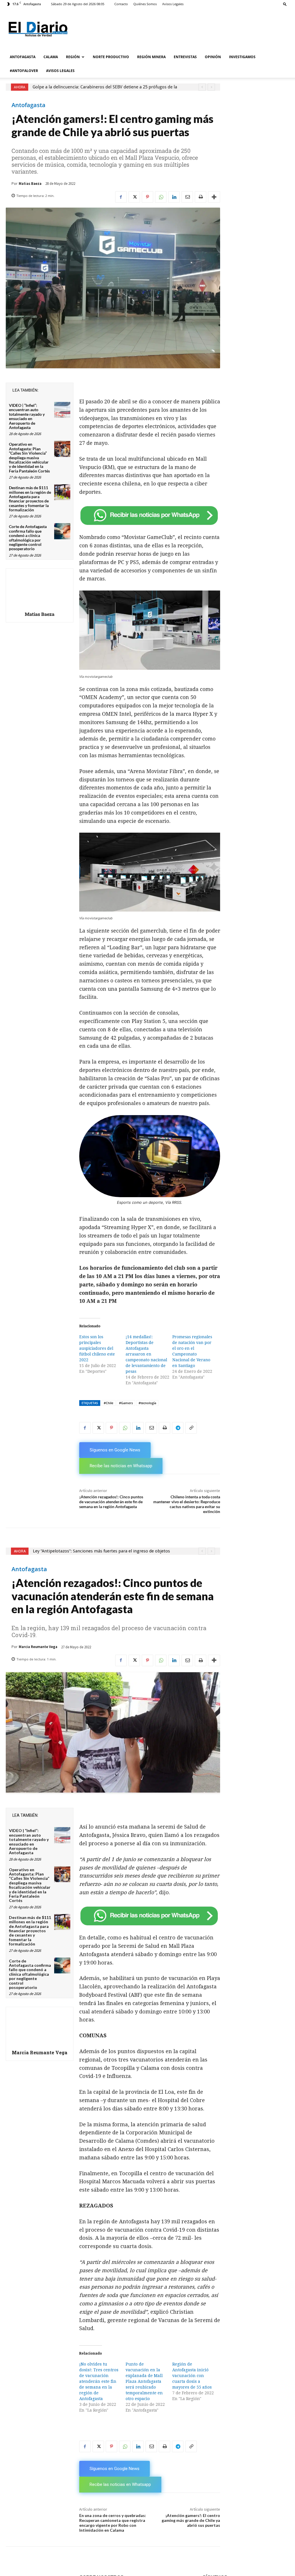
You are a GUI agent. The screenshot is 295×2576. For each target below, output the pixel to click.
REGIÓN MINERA (151, 57)
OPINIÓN (213, 57)
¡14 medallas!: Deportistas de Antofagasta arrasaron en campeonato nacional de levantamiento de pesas (146, 1354)
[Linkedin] (174, 197)
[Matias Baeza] (39, 589)
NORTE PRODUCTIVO (111, 57)
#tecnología (147, 1403)
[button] (285, 4)
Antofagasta (29, 105)
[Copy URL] (191, 1428)
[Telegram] (178, 1428)
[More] (214, 197)
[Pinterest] (147, 197)
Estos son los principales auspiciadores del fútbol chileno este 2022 (97, 1348)
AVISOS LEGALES (60, 71)
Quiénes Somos (145, 4)
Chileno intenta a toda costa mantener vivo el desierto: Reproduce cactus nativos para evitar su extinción (187, 1504)
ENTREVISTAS (185, 57)
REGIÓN (73, 57)
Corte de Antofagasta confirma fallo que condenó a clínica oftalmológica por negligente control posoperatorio (28, 538)
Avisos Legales (173, 4)
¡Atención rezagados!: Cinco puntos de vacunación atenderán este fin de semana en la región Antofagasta (111, 1502)
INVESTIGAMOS (242, 57)
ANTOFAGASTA (23, 57)
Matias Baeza (30, 184)
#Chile (108, 1403)
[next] (211, 87)
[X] (134, 197)
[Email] (187, 197)
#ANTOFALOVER (24, 71)
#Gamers (126, 1403)
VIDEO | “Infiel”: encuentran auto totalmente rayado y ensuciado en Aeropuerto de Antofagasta (27, 416)
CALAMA (51, 57)
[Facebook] (121, 197)
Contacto (121, 4)
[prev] (202, 87)
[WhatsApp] (161, 197)
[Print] (201, 197)
